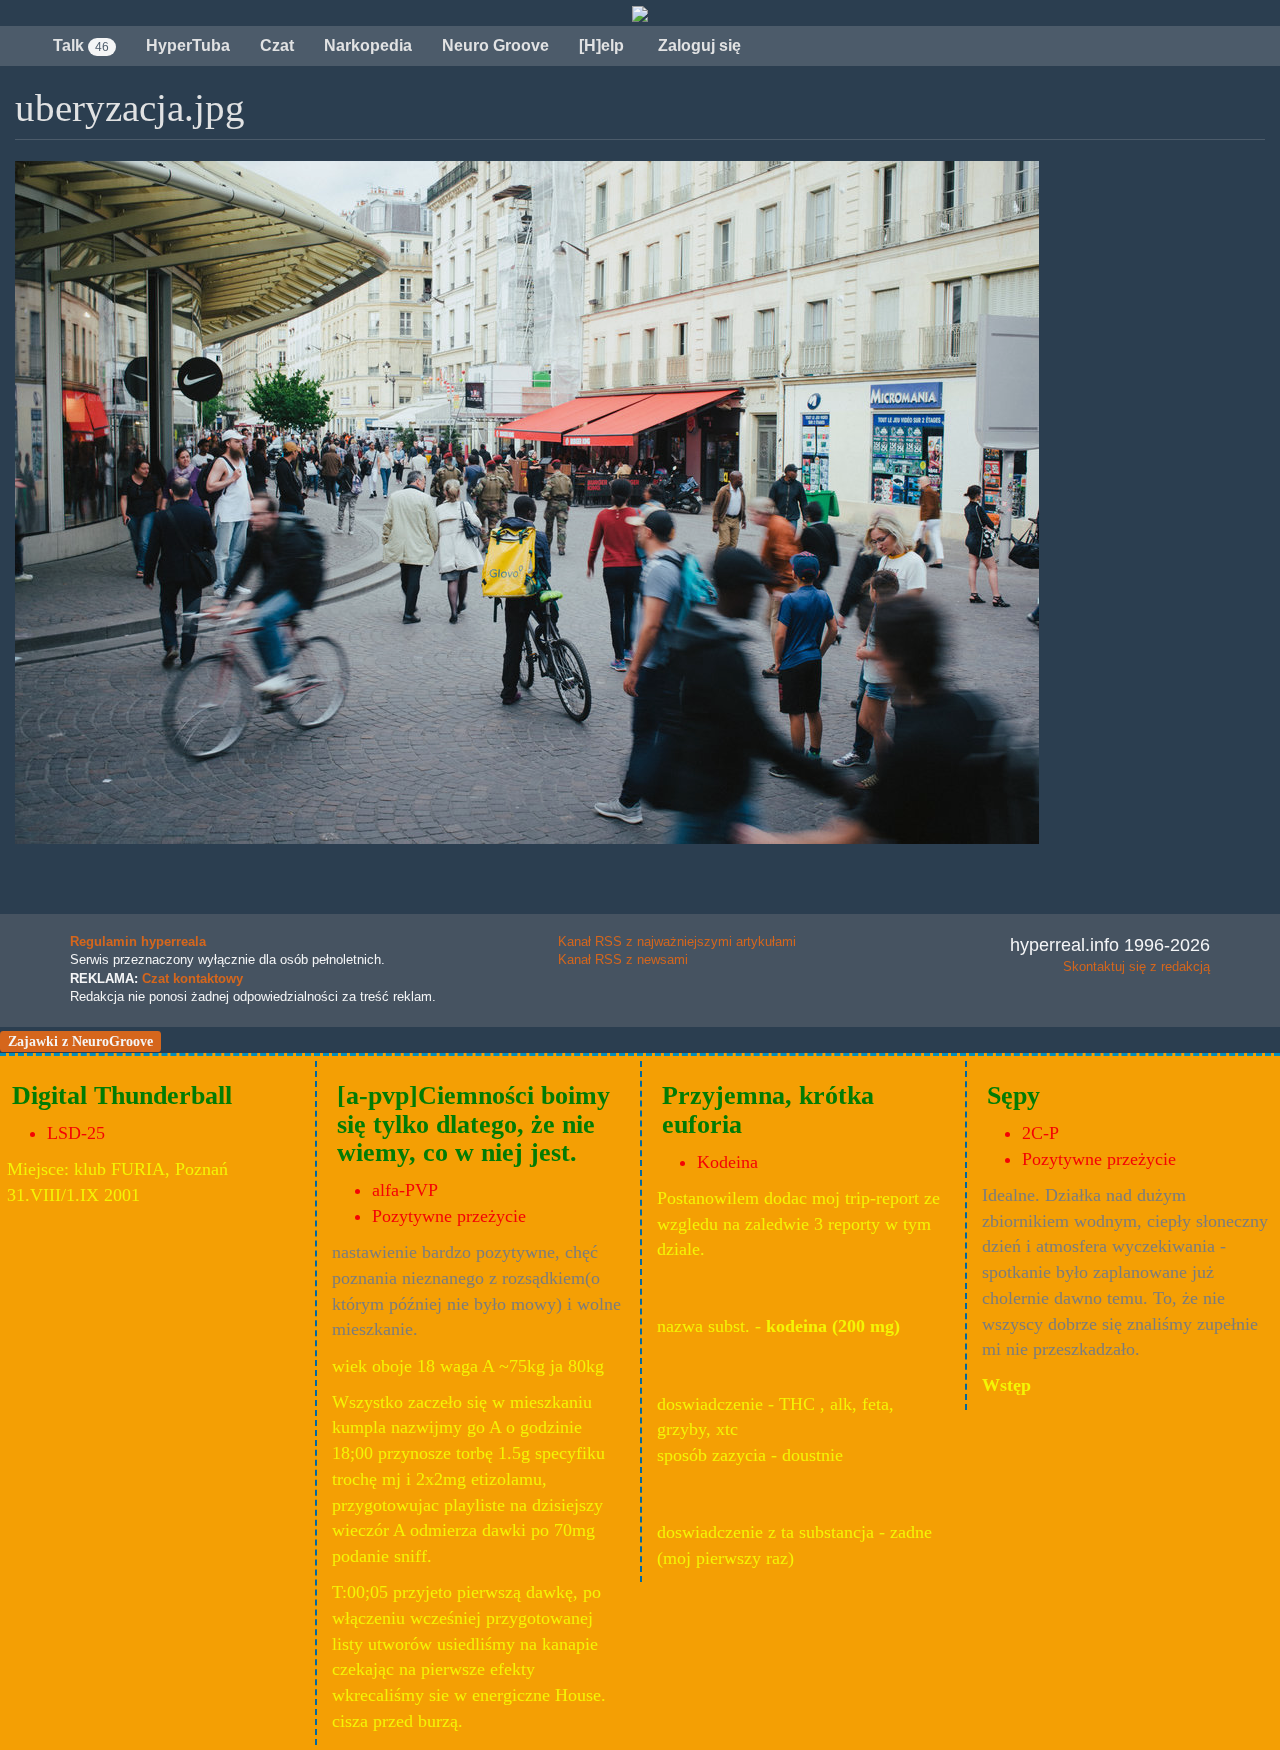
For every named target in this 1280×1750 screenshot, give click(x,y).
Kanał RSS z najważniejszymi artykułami (677, 941)
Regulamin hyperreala (138, 941)
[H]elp (601, 45)
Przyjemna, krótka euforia (768, 1110)
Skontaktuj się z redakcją (1136, 966)
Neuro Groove (495, 45)
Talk (81, 45)
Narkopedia (368, 45)
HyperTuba (188, 45)
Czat (277, 45)
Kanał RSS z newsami (623, 959)
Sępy (1013, 1095)
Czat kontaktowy (192, 978)
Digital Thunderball (122, 1095)
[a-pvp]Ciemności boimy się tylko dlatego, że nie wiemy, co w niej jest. (473, 1124)
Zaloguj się (697, 45)
